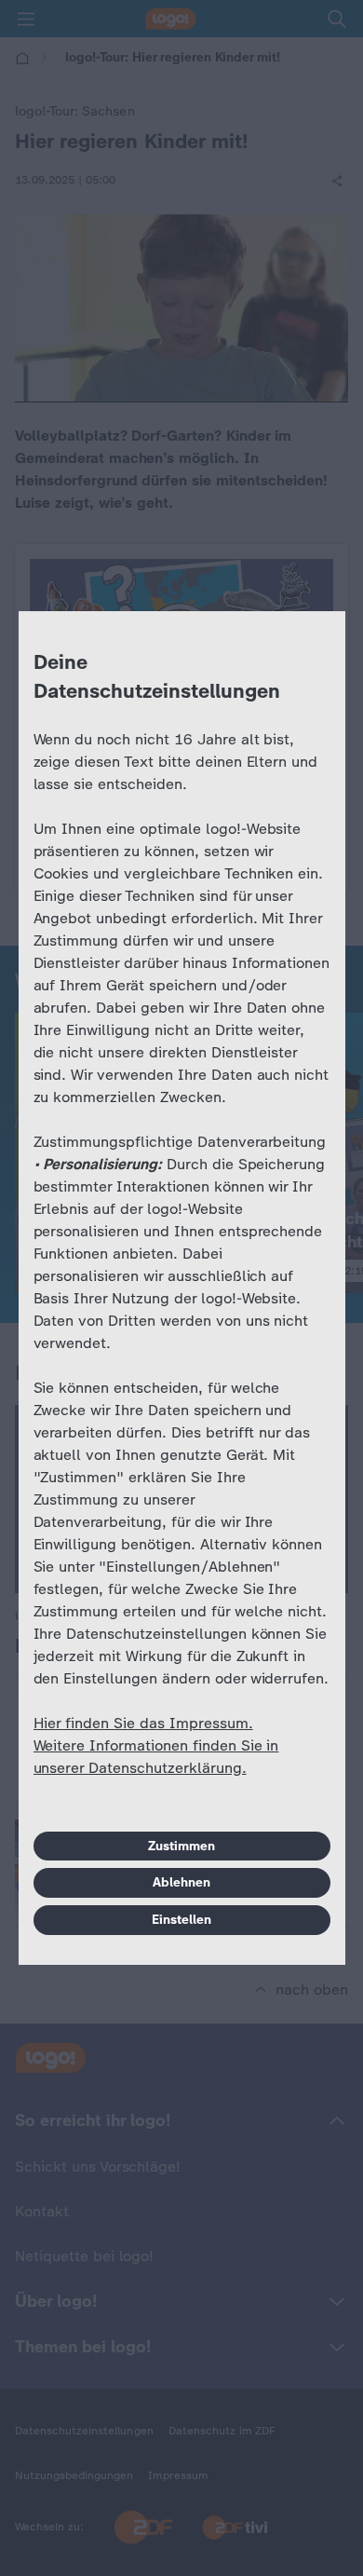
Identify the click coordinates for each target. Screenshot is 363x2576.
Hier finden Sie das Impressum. (143, 1723)
